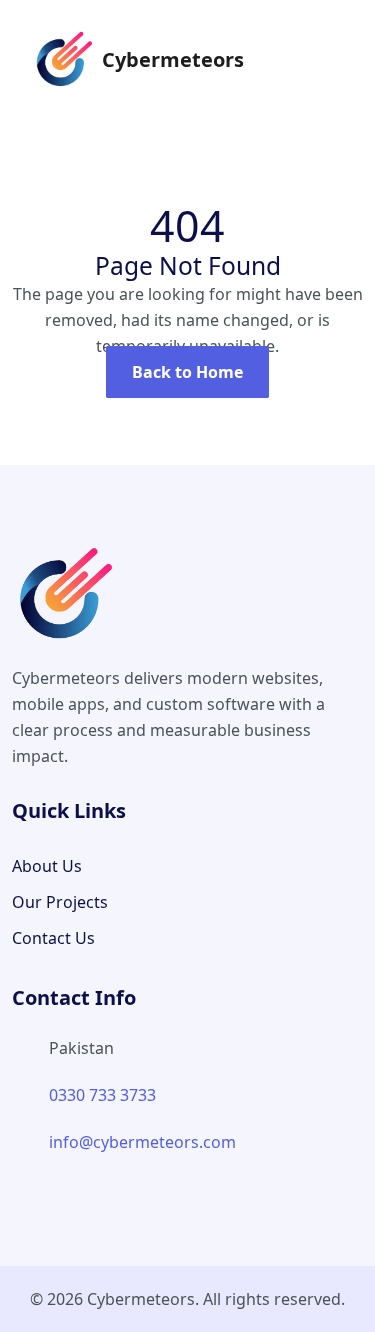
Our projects (60, 902)
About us (47, 866)
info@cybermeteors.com (142, 1142)
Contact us (53, 938)
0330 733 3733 (102, 1095)
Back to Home (187, 372)
